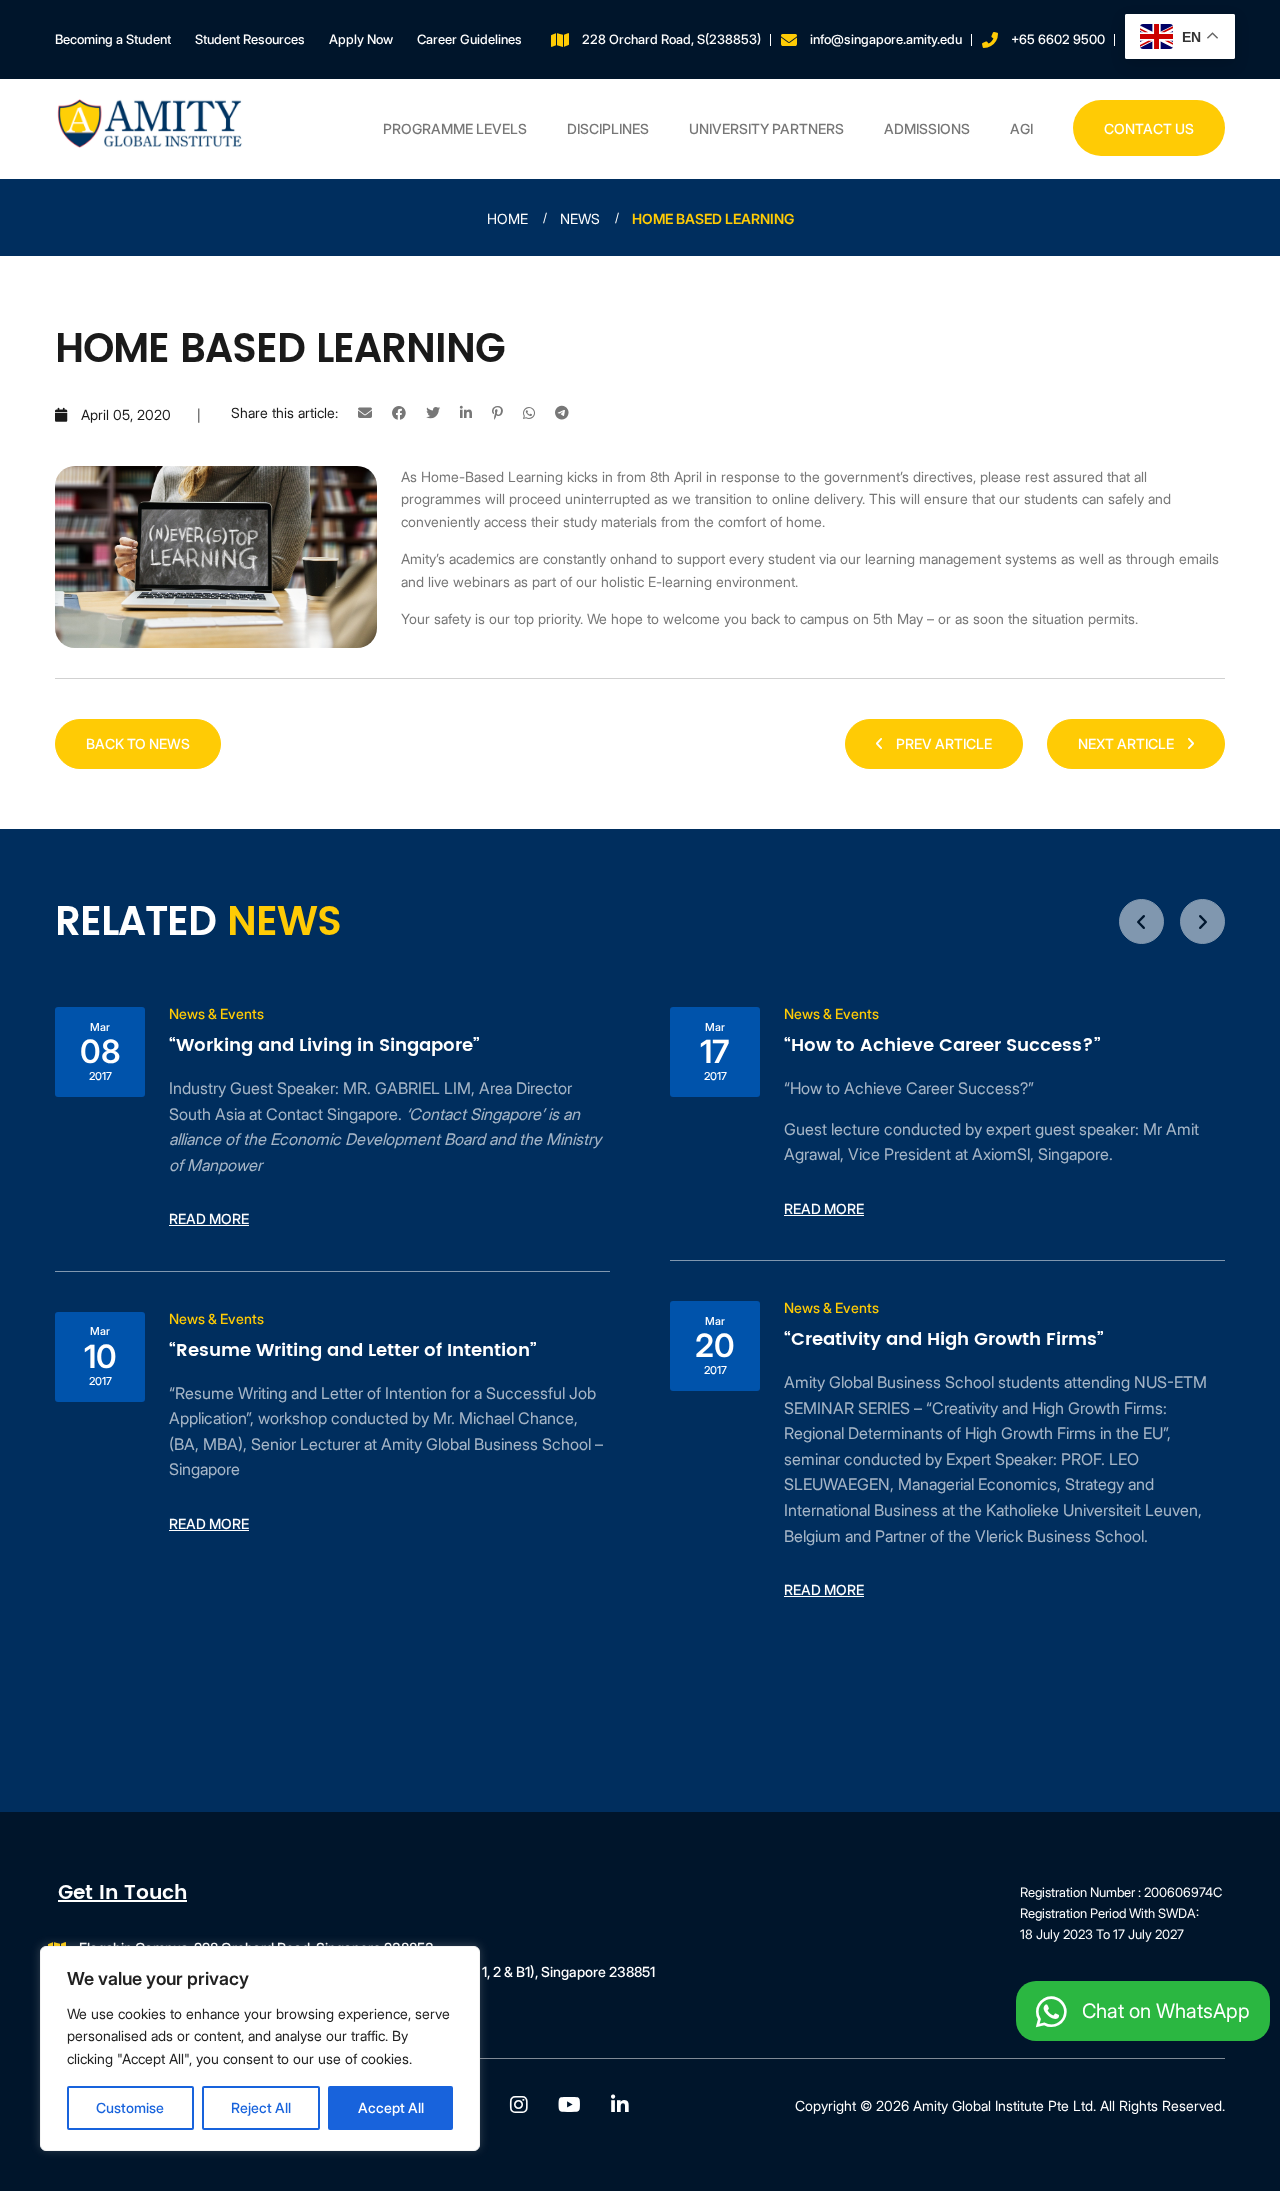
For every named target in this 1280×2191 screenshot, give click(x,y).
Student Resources (250, 39)
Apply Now (361, 39)
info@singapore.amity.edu (886, 39)
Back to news (138, 743)
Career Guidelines (469, 39)
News (580, 218)
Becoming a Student (113, 39)
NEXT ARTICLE (1127, 743)
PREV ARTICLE (942, 743)
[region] (260, 2048)
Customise (130, 2107)
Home (507, 218)
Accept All (391, 2107)
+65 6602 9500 (1058, 39)
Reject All (261, 2107)
